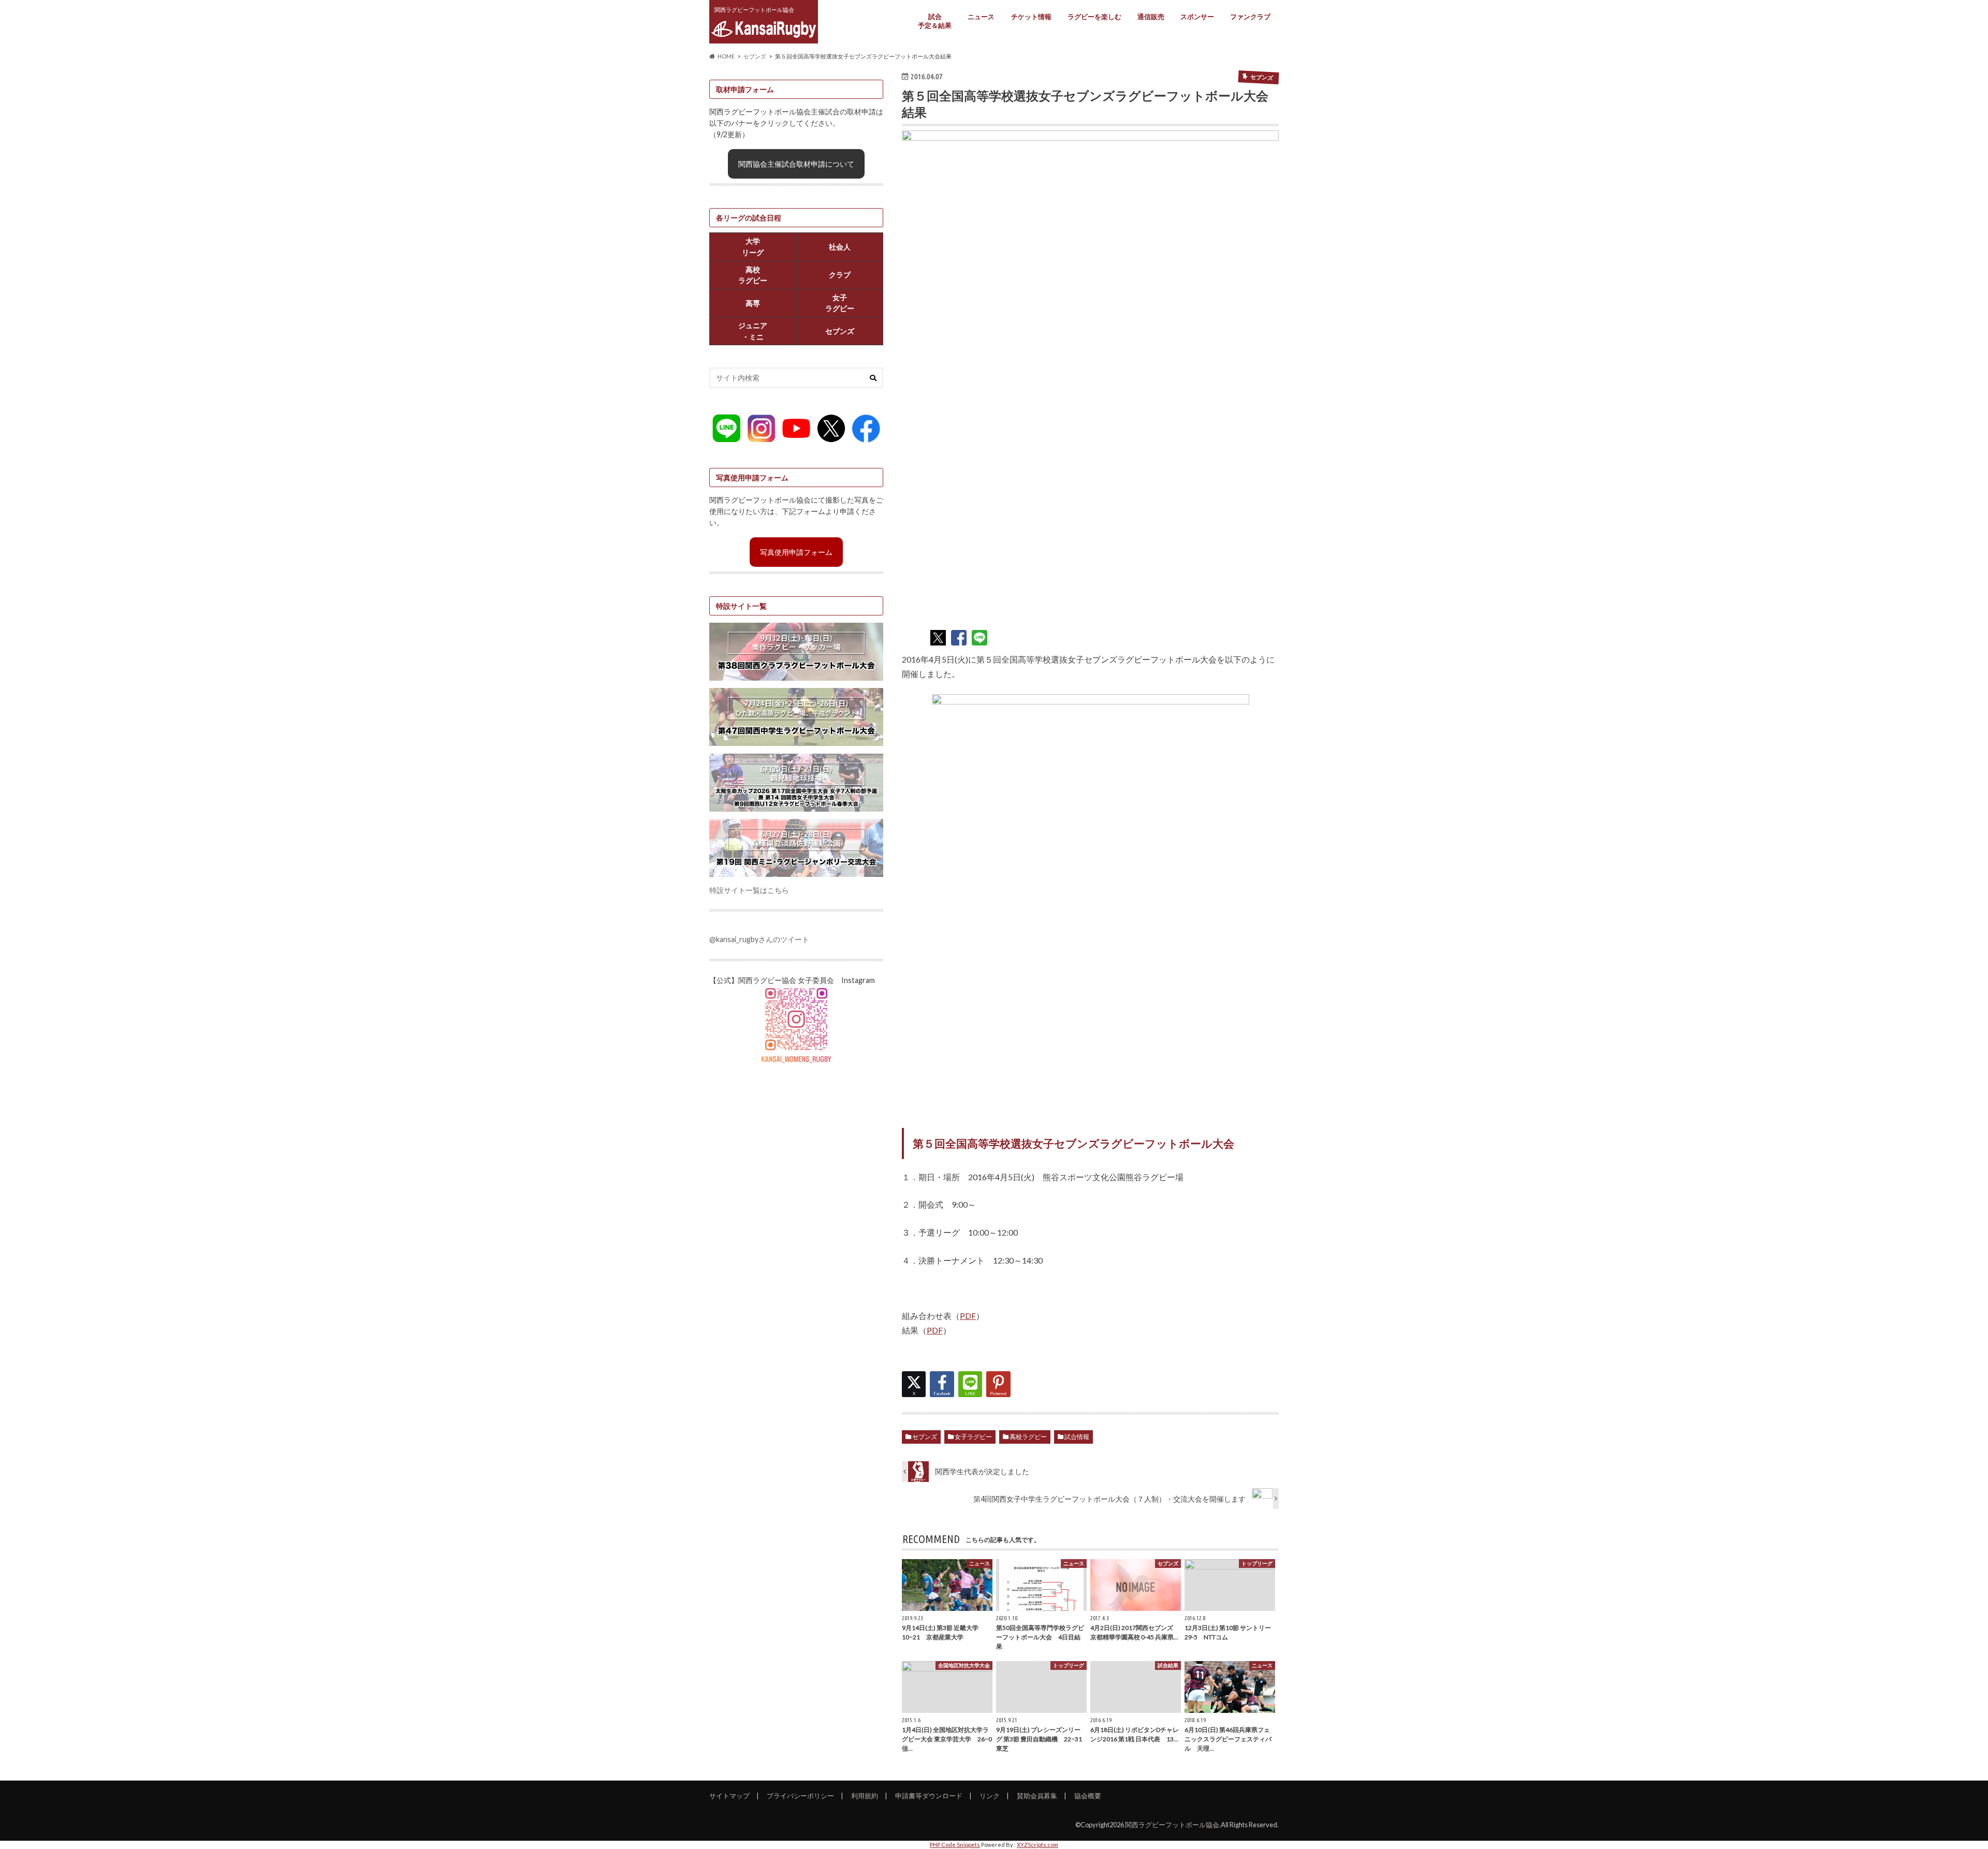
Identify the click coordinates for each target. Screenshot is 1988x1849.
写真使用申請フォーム (796, 552)
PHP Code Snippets (955, 1845)
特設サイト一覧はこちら (749, 890)
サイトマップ (729, 1796)
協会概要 (1088, 1796)
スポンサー (1197, 17)
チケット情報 (1031, 17)
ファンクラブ (1250, 17)
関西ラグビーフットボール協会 (1172, 1825)
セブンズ (925, 1437)
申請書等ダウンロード (929, 1796)
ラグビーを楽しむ (1094, 17)
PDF (968, 1316)
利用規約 (865, 1796)
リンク (990, 1796)
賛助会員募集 (1037, 1796)
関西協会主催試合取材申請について (796, 164)
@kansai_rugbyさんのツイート (759, 939)
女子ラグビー (973, 1437)
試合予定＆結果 (935, 21)
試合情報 (1077, 1437)
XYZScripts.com (1037, 1845)
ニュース (981, 17)
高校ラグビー (1028, 1437)
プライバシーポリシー (800, 1796)
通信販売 (1151, 17)
